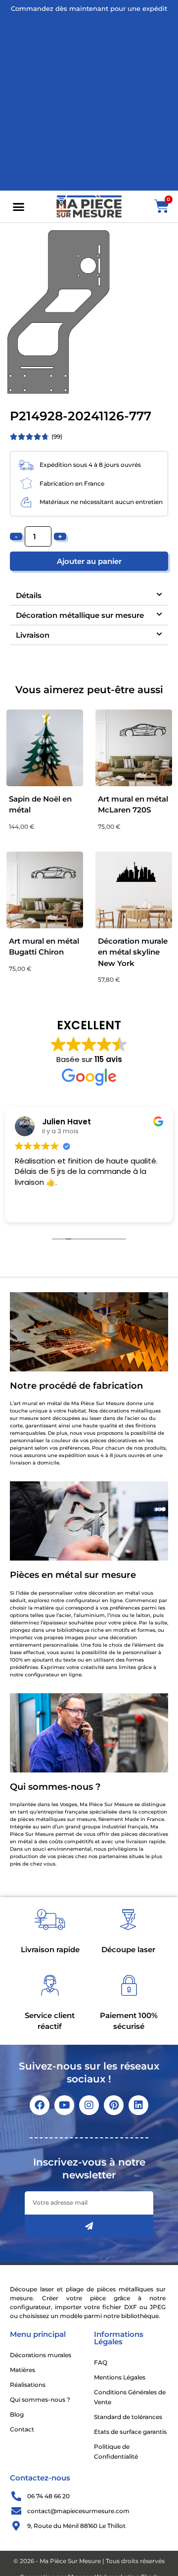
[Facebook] (40, 2105)
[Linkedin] (138, 2105)
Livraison (33, 635)
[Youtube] (64, 2105)
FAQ (101, 2362)
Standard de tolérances (128, 2417)
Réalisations (28, 2385)
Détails (29, 595)
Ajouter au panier (89, 561)
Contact (22, 2429)
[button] (19, 206)
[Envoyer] (89, 2226)
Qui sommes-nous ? (40, 2399)
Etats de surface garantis (130, 2432)
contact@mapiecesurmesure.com (78, 2511)
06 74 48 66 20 (48, 2496)
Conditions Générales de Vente (130, 2397)
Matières (22, 2370)
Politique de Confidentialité (116, 2451)
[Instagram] (89, 2105)
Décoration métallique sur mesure (80, 615)
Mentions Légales (120, 2377)
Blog (17, 2414)
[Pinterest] (114, 2105)
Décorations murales (41, 2355)
